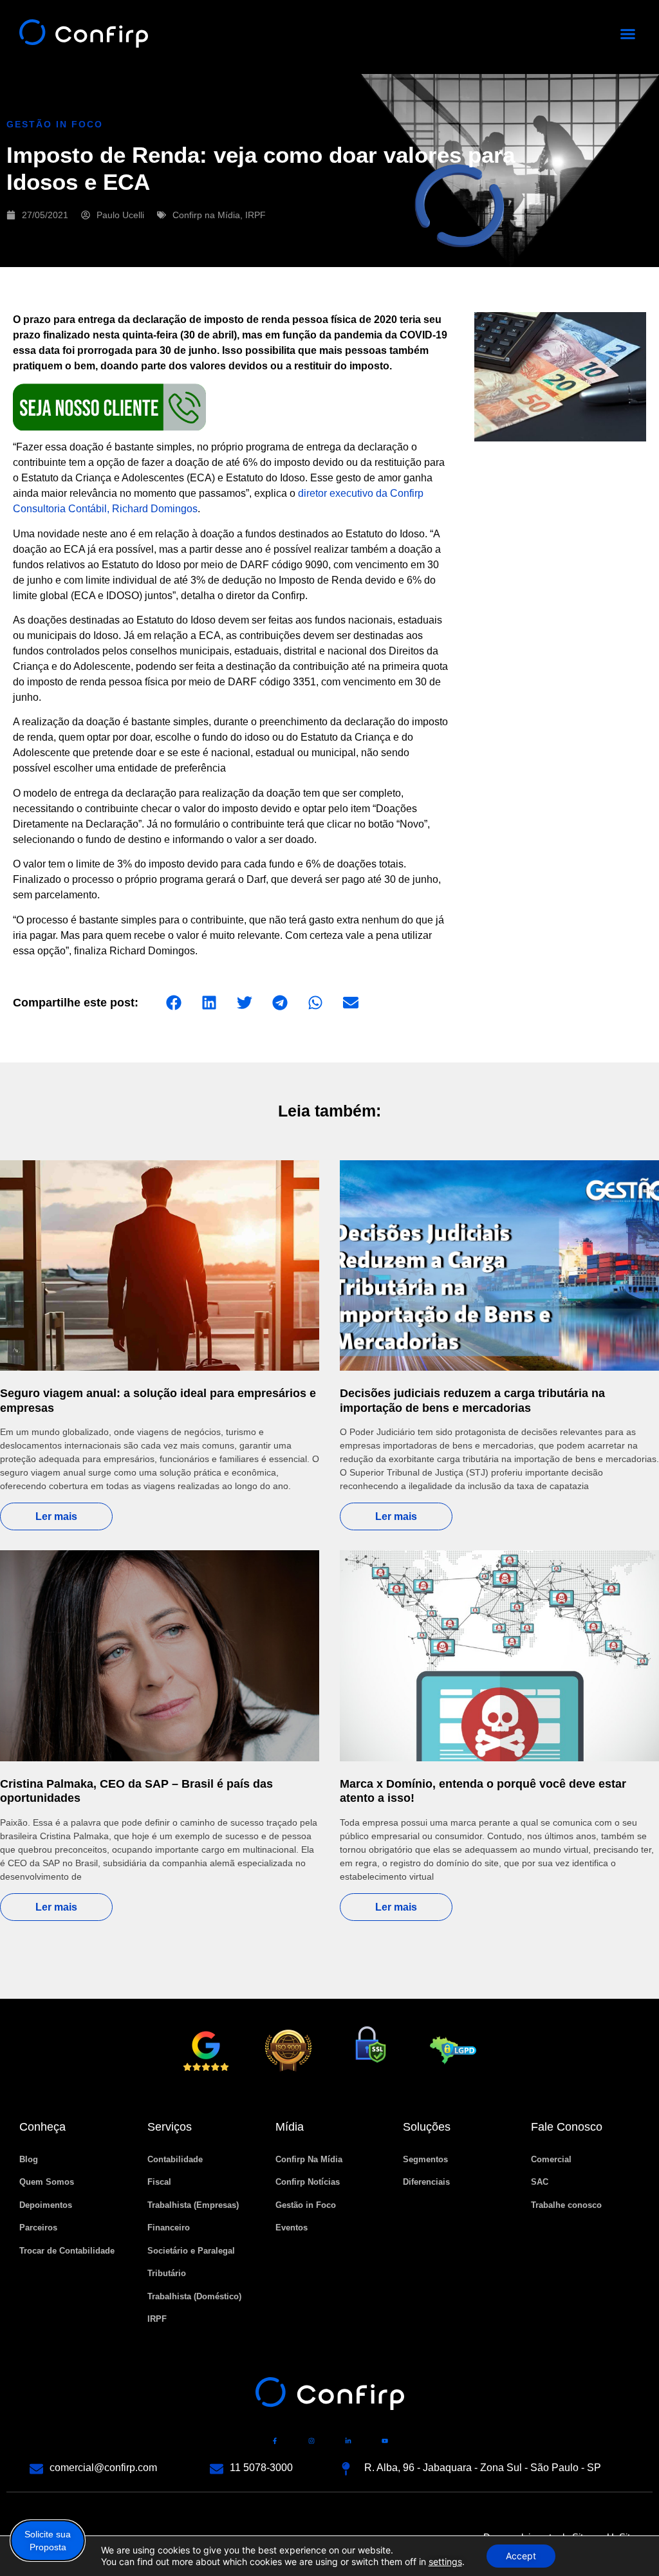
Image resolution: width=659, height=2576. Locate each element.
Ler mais (56, 1516)
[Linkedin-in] (348, 2441)
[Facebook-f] (275, 2441)
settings (445, 2562)
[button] (628, 34)
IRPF (255, 215)
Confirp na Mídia (206, 215)
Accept (521, 2556)
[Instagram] (311, 2441)
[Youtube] (385, 2441)
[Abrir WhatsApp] (627, 2544)
